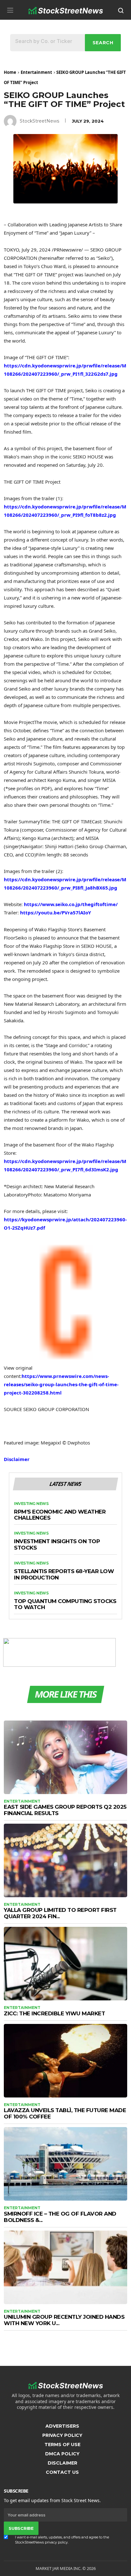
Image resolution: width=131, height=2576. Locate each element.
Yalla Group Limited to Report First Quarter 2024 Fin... (60, 1913)
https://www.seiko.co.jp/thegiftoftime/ (71, 904)
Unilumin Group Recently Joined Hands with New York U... (64, 2320)
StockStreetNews (39, 121)
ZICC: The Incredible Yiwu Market (54, 2013)
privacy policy (56, 2542)
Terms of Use (62, 2445)
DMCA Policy (62, 2454)
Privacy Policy (62, 2435)
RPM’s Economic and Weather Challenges (60, 1515)
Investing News (31, 1504)
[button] (10, 10)
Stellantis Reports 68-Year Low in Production (64, 1575)
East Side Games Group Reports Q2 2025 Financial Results (65, 1810)
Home (10, 72)
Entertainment (36, 72)
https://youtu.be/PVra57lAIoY (55, 912)
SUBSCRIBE (21, 2528)
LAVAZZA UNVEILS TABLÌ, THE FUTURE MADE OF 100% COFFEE (65, 2113)
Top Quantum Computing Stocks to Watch (65, 1604)
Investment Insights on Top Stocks (57, 1545)
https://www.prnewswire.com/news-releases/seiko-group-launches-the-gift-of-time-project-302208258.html (61, 1384)
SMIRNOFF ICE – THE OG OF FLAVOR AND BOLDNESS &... (60, 2217)
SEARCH (103, 43)
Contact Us (62, 2472)
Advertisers (62, 2426)
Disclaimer (17, 1459)
